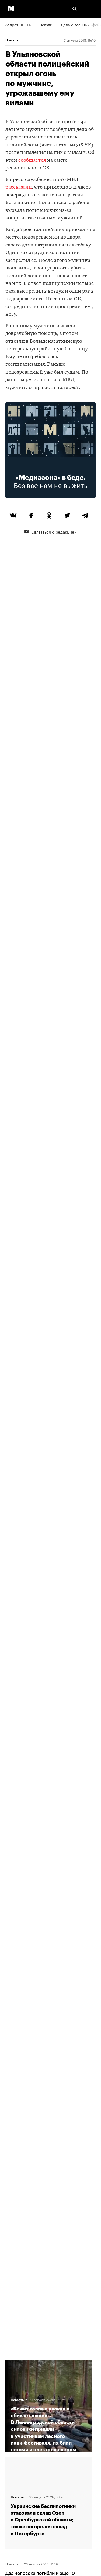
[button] (89, 9)
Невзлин (47, 24)
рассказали (19, 187)
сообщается (32, 161)
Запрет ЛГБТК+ (19, 24)
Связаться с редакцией (54, 531)
